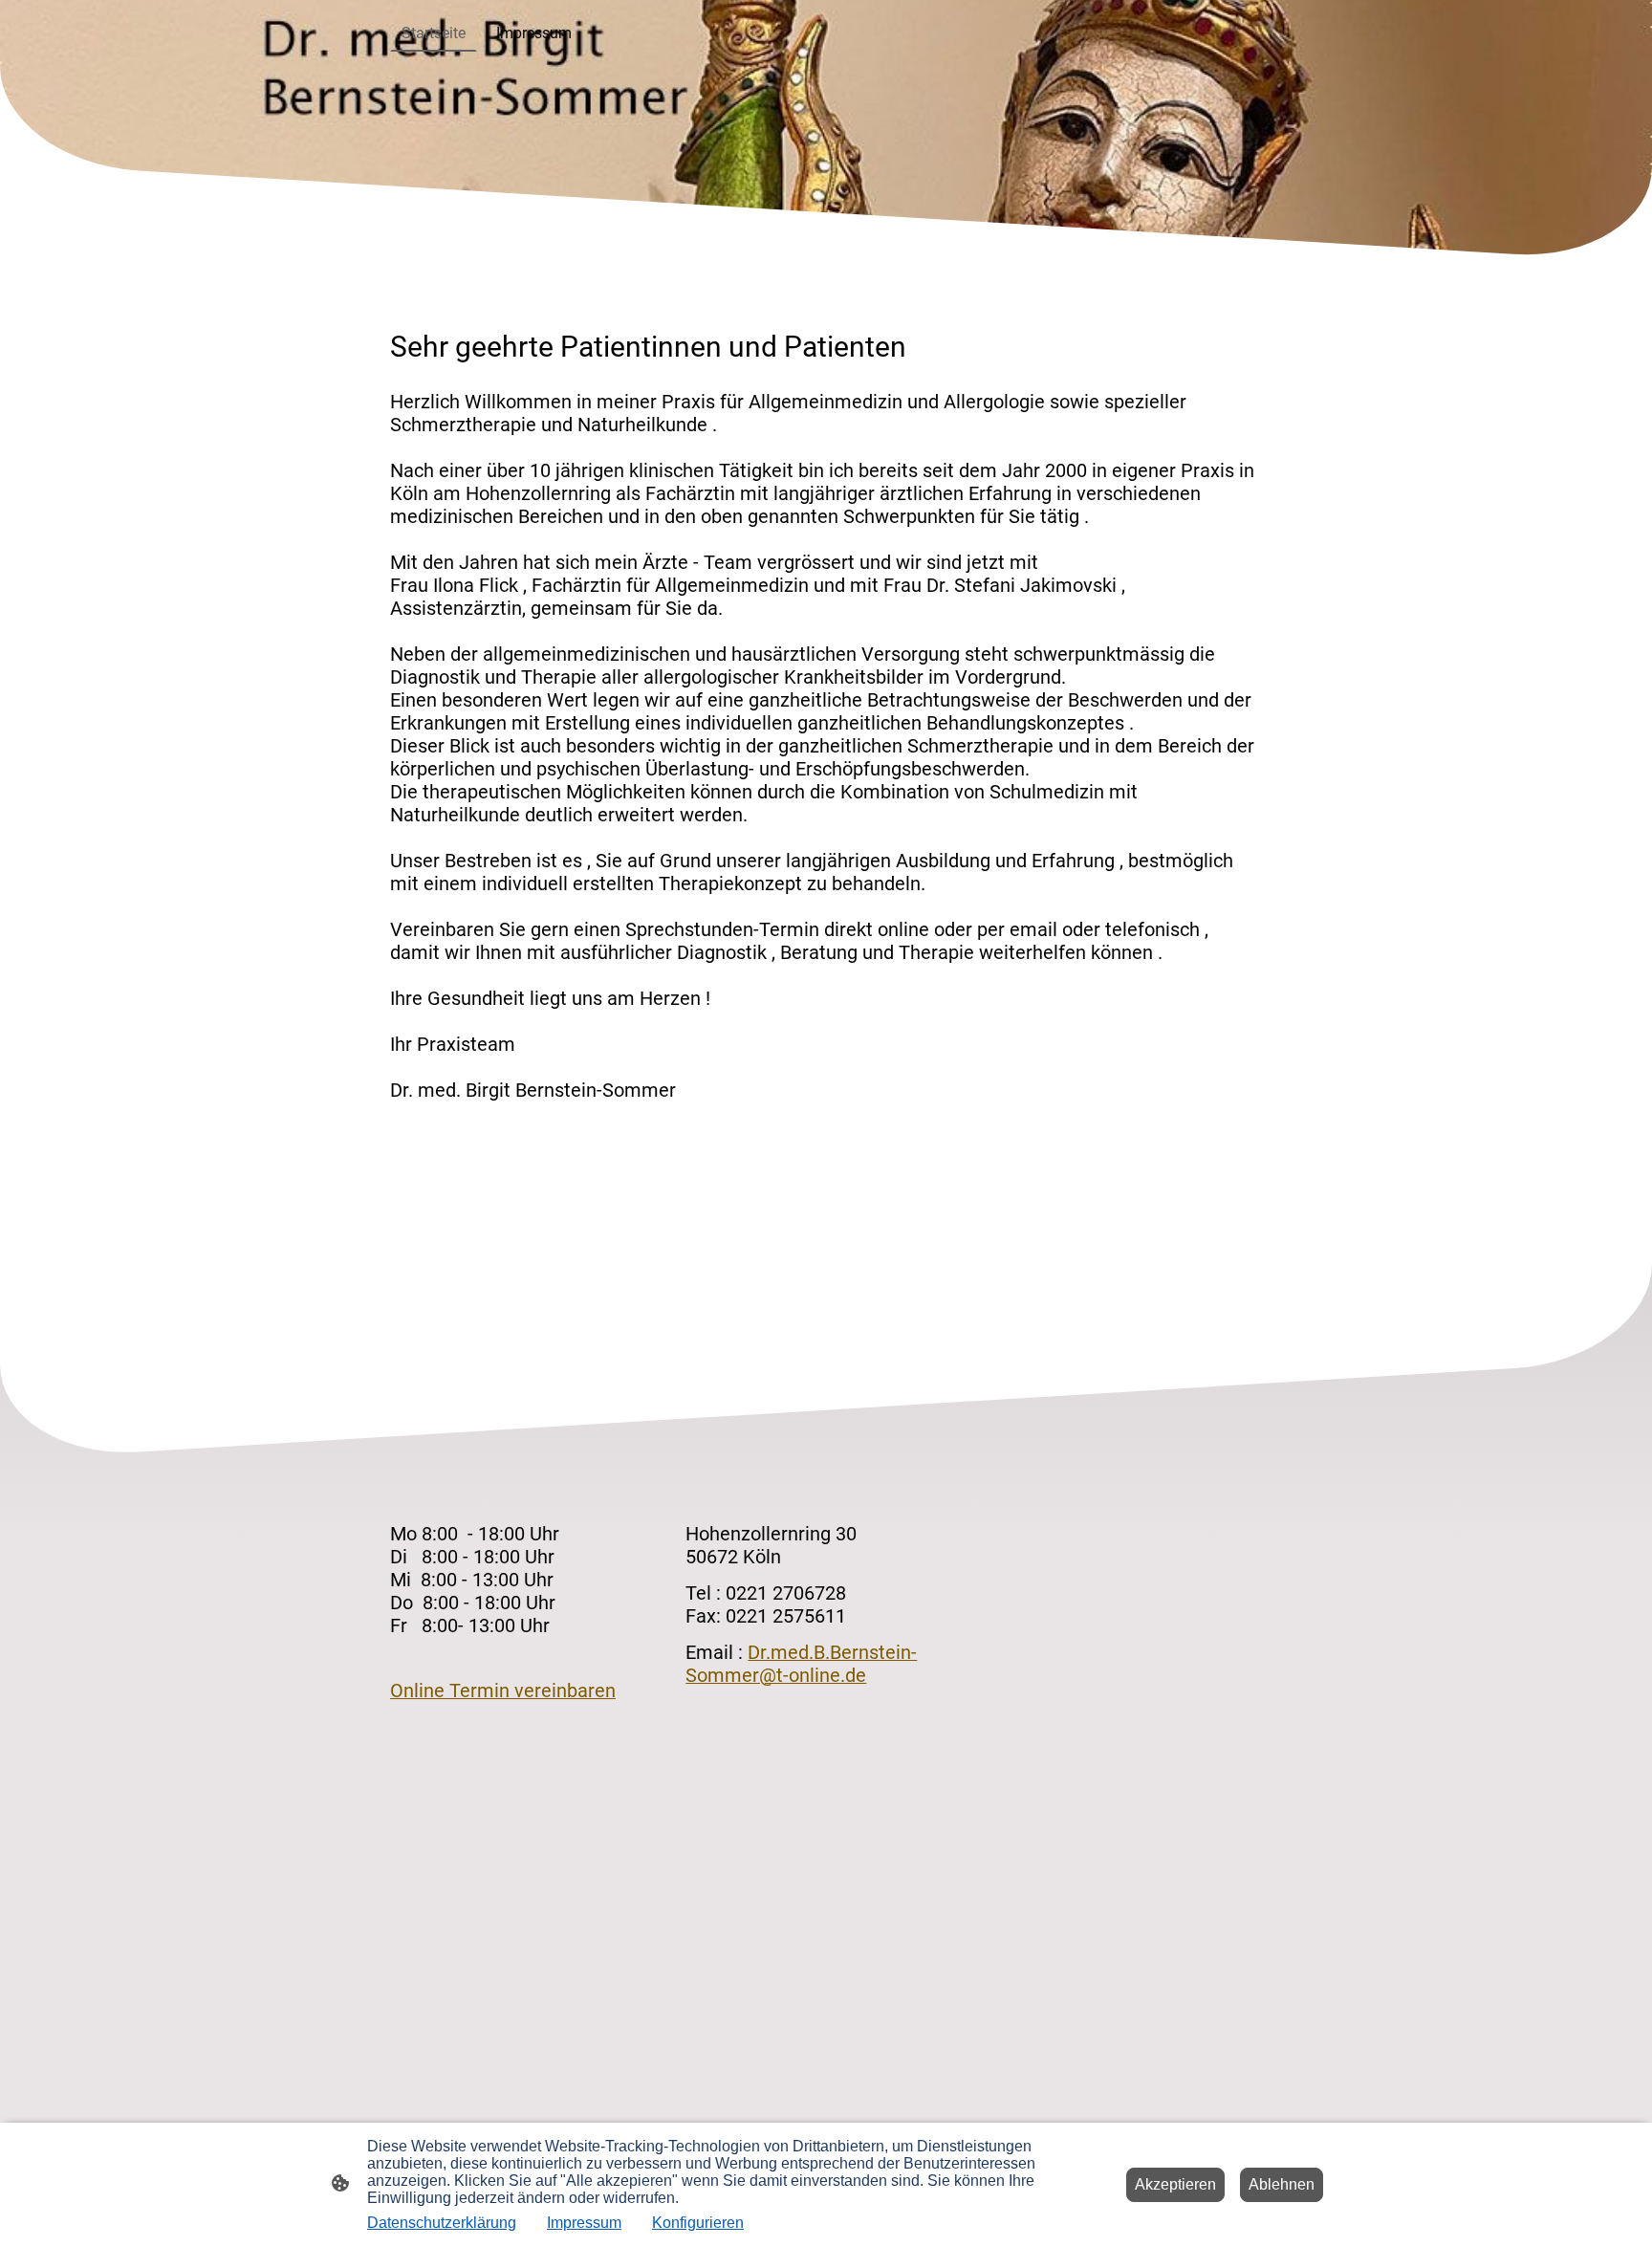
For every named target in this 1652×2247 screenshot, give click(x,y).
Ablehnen (1282, 2184)
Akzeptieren (1175, 2184)
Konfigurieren (698, 2223)
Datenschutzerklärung (442, 2223)
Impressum (584, 2223)
